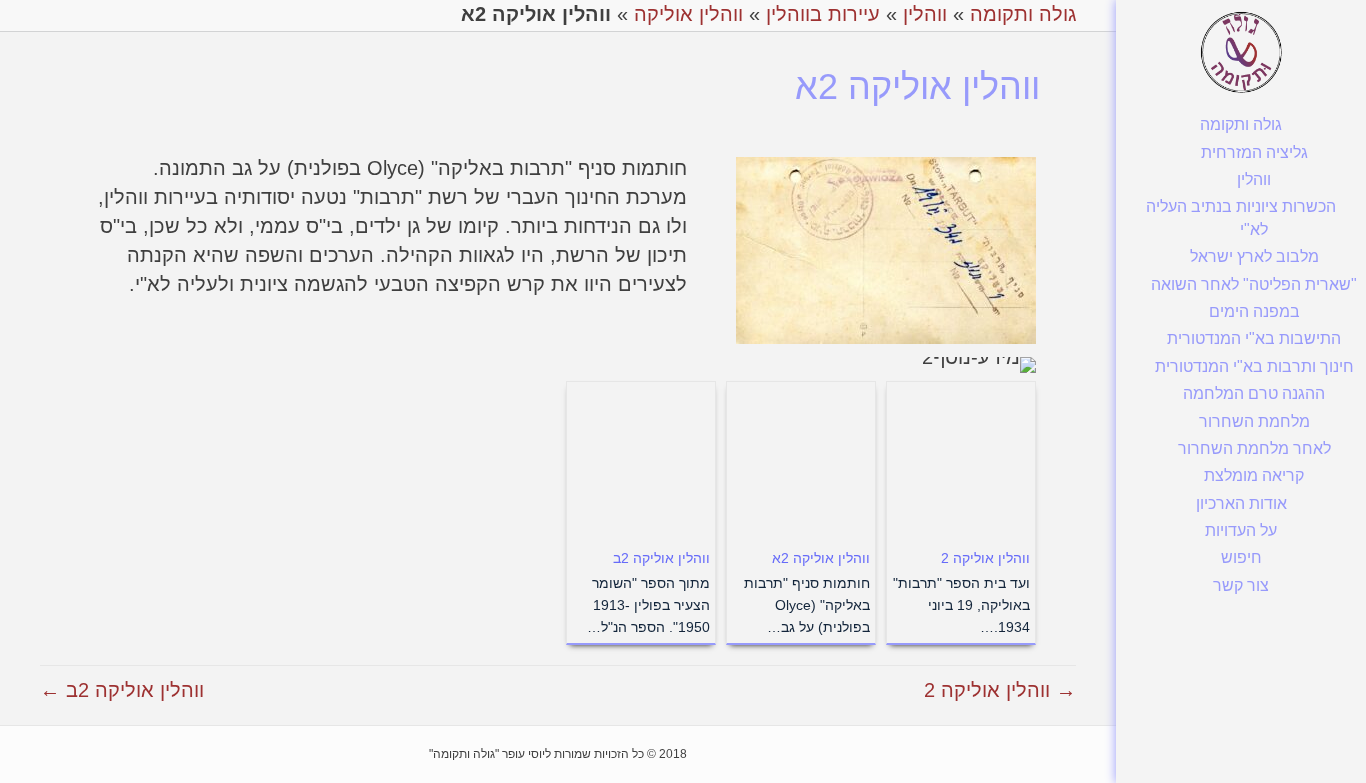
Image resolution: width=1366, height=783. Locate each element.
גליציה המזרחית (1254, 152)
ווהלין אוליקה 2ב (661, 558)
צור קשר (1241, 585)
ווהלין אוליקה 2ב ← (122, 690)
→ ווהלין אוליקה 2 (1000, 690)
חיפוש (1241, 557)
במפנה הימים (1254, 311)
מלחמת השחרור (1254, 421)
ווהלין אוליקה (688, 14)
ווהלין (1254, 179)
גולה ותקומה (1241, 124)
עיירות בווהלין (823, 14)
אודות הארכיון (1241, 503)
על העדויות (1241, 530)
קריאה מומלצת (1254, 475)
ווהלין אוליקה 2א (821, 558)
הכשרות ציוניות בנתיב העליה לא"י (1241, 217)
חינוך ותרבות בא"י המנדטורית (1254, 366)
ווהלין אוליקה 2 (985, 558)
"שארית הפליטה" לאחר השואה (1254, 284)
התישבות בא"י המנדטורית (1254, 338)
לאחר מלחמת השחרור (1254, 448)
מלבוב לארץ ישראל (1254, 256)
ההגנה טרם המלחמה (1254, 393)
